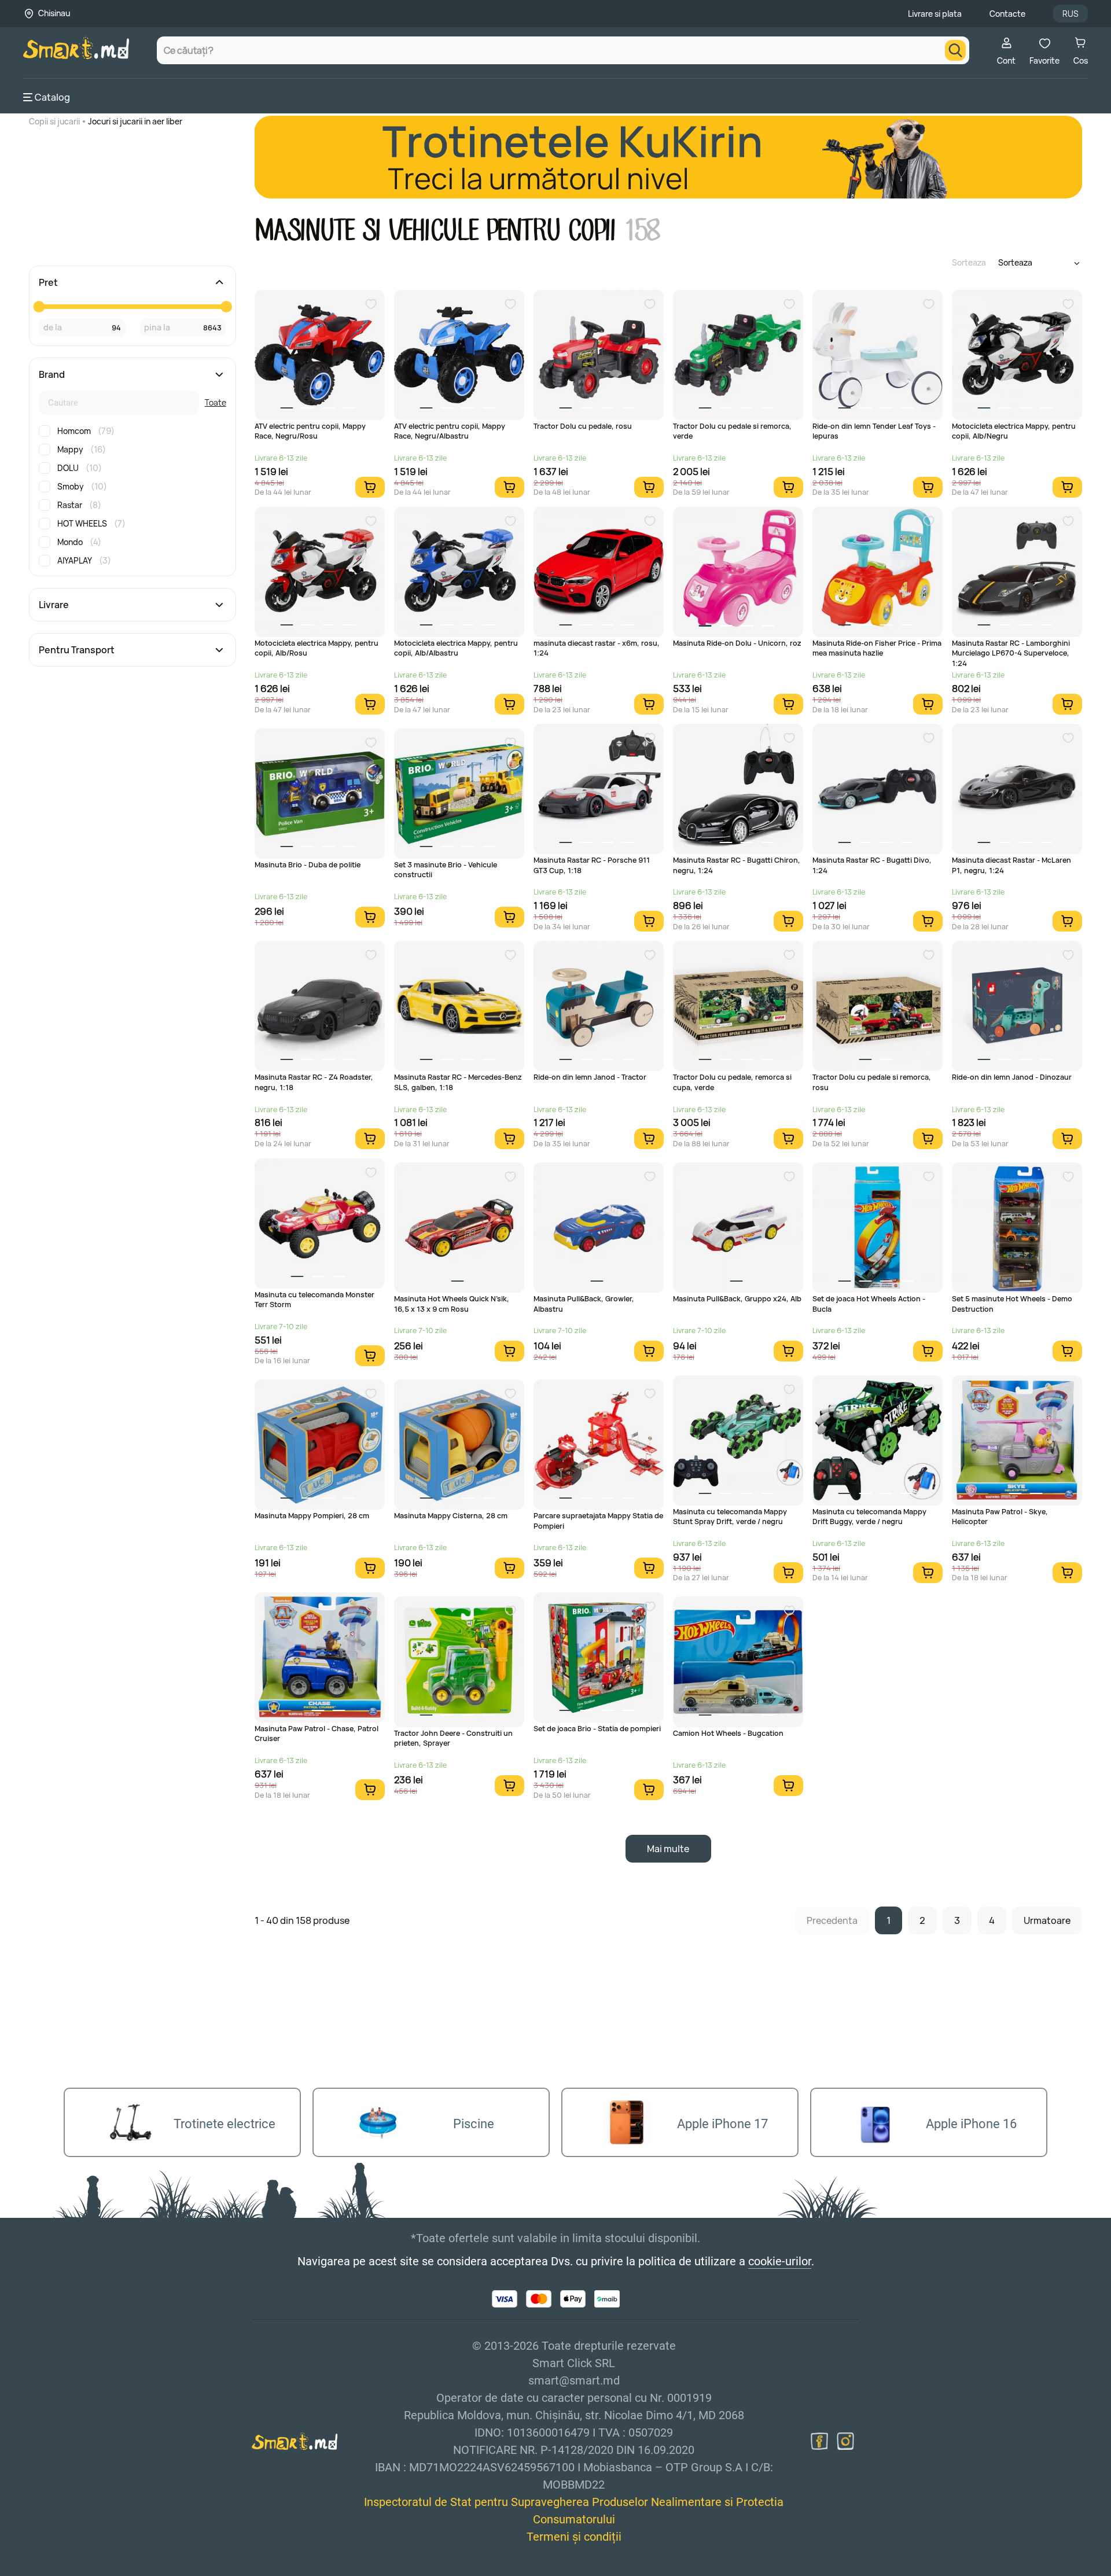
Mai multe (668, 1849)
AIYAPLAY (84, 560)
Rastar (79, 505)
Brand (52, 374)
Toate (216, 402)
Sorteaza (969, 262)
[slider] (39, 307)
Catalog (52, 97)
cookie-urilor (780, 2261)
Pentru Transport (77, 650)
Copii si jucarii (54, 121)
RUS (1070, 14)
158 (641, 231)
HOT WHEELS (91, 523)
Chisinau (54, 13)
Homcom (86, 431)
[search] (955, 50)
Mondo (79, 542)
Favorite (1044, 60)
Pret (48, 282)
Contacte (1007, 14)
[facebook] (819, 2441)
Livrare (54, 605)
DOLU (80, 468)
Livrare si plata (935, 14)
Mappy (82, 449)
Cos (1081, 60)
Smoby (82, 486)
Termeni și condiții (574, 2537)
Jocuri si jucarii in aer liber (135, 121)
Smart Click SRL (90, 2569)
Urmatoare (1047, 1920)
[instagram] (845, 2441)
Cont (1006, 60)
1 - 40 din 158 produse (302, 1920)
